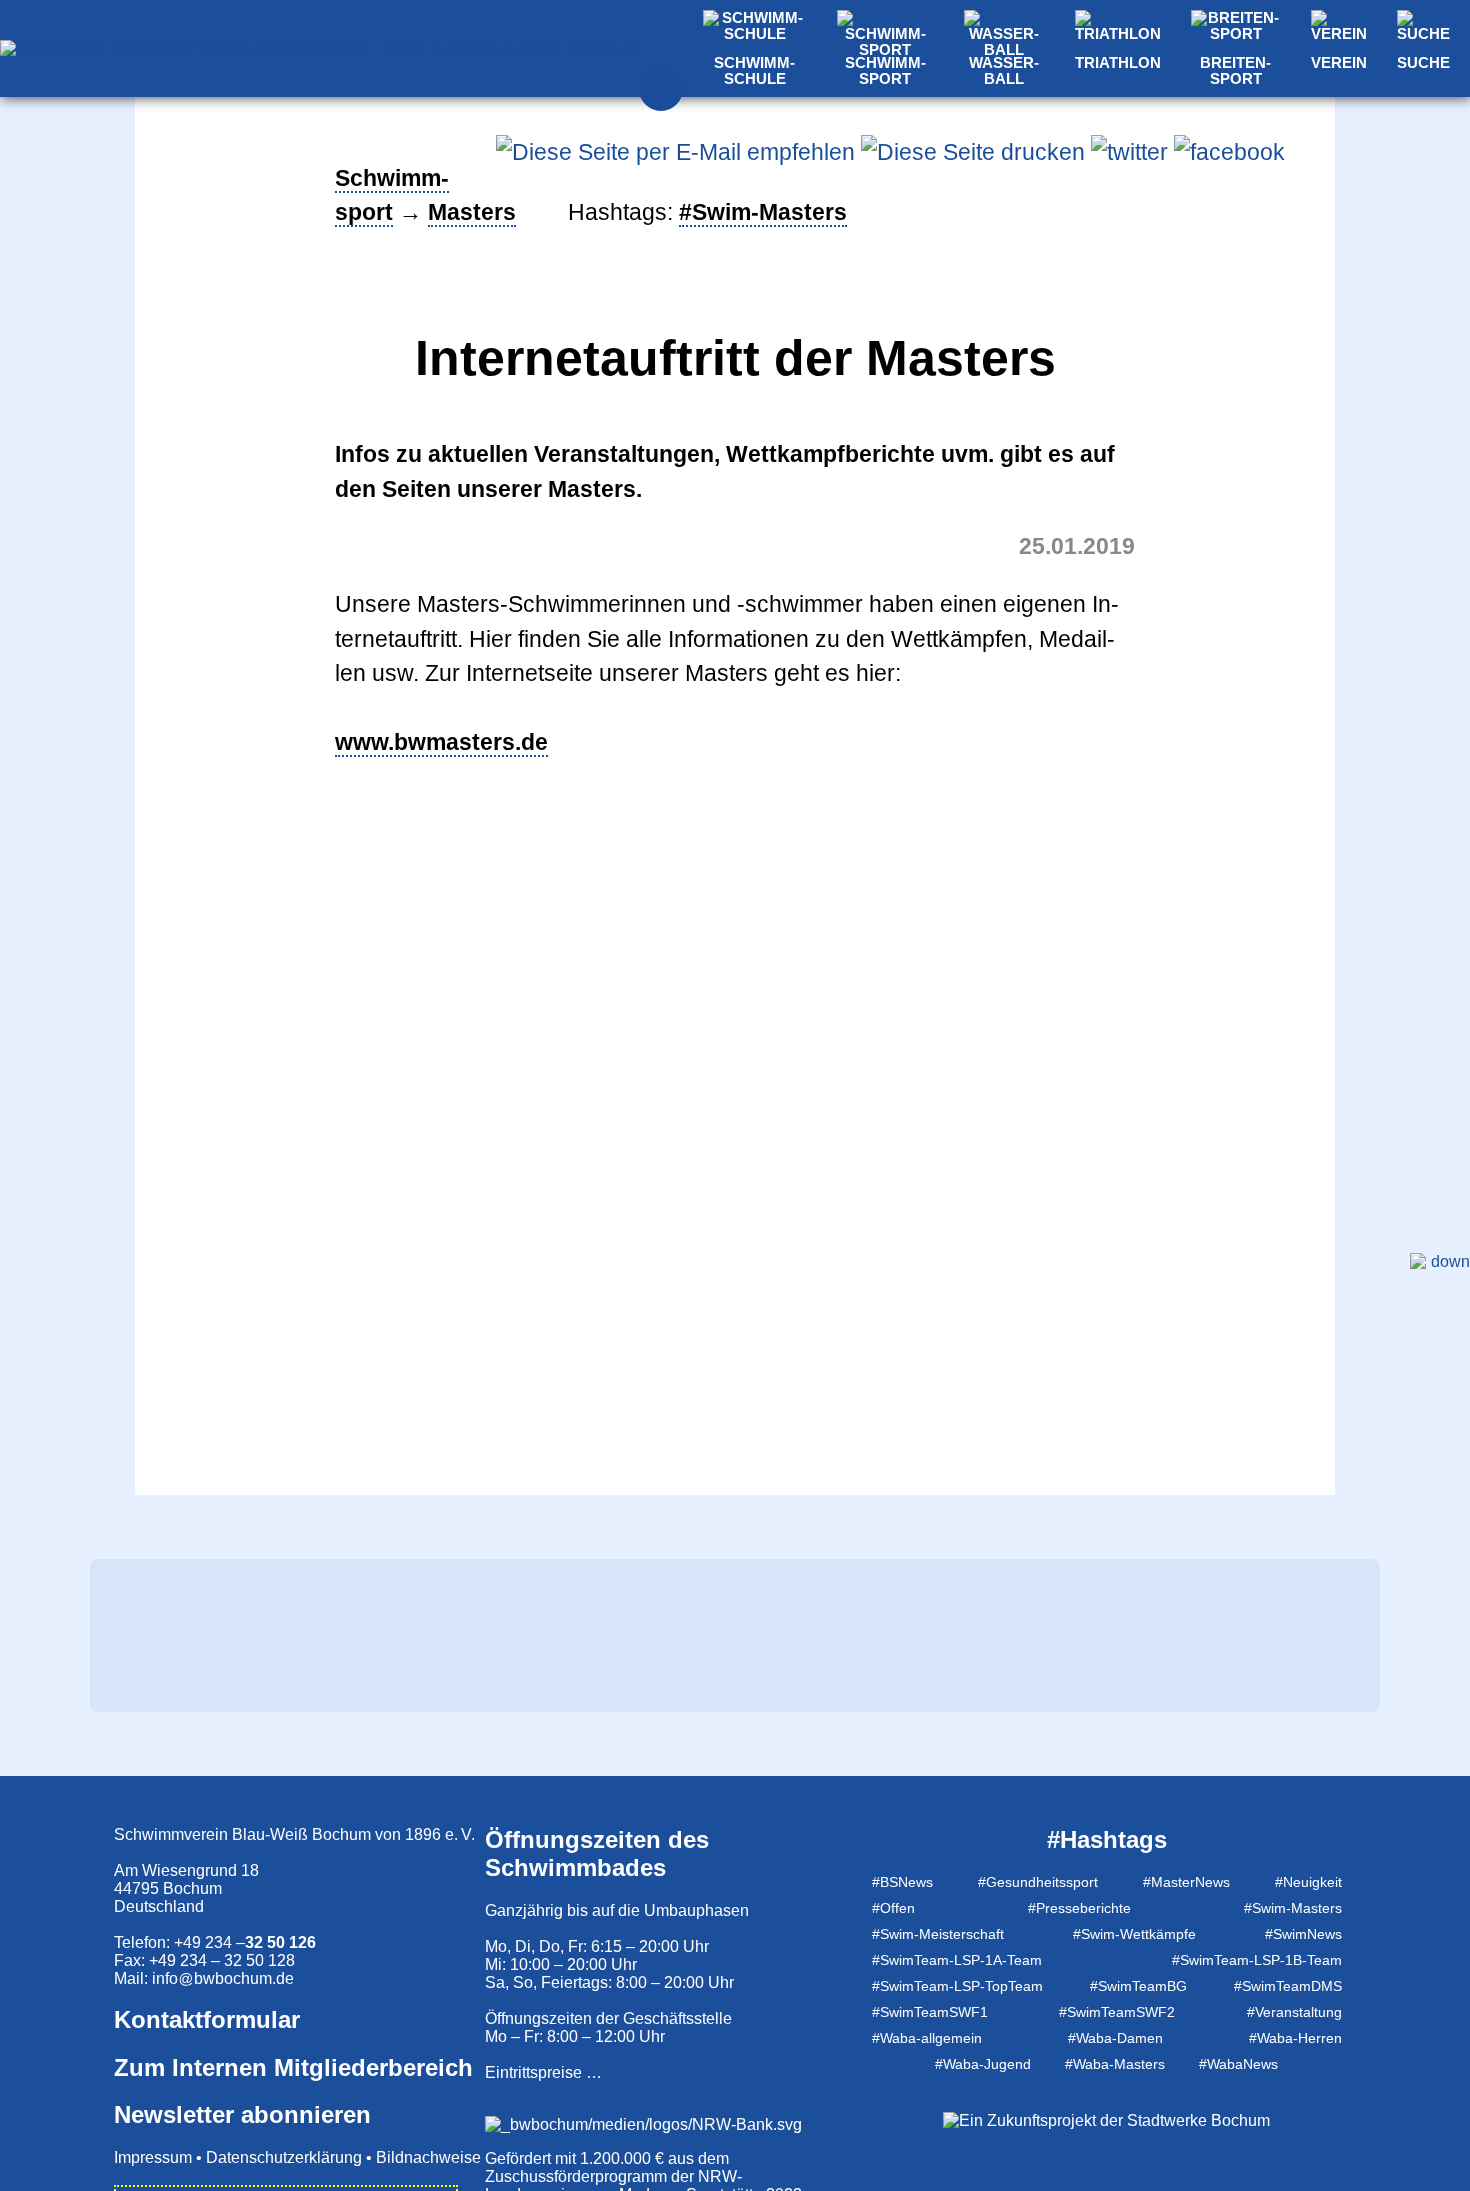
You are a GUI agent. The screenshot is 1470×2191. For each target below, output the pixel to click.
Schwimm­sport (885, 71)
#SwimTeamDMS (1288, 1986)
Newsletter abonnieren (242, 2114)
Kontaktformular (207, 2019)
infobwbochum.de (223, 1978)
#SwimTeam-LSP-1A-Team (957, 1960)
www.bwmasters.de (441, 742)
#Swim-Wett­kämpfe (1134, 1934)
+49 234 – (209, 1942)
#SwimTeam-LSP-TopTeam (957, 1986)
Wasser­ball (1004, 71)
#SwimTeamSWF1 (930, 2012)
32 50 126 (280, 1942)
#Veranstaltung (1294, 2012)
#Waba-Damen (1115, 2038)
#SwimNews (1303, 1934)
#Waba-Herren (1295, 2038)
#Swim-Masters (1293, 1908)
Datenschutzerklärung (284, 2157)
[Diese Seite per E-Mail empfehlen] (675, 152)
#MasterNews (1186, 1882)
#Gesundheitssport (1038, 1882)
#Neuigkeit (1308, 1882)
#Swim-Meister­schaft (938, 1934)
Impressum (153, 2157)
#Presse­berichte (1079, 1908)
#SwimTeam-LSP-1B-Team (1257, 1960)
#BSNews (902, 1882)
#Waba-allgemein (927, 2038)
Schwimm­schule (754, 71)
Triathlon (1118, 63)
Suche (1423, 63)
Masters (472, 212)
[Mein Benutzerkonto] (661, 89)
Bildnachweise (428, 2157)
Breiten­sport (1235, 71)
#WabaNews (1238, 2064)
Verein (1339, 63)
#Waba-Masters (1115, 2064)
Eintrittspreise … (543, 2072)
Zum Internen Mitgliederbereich (293, 2067)
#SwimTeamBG (1138, 1986)
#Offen (893, 1908)
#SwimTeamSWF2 (1117, 2012)
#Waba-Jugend (983, 2064)
